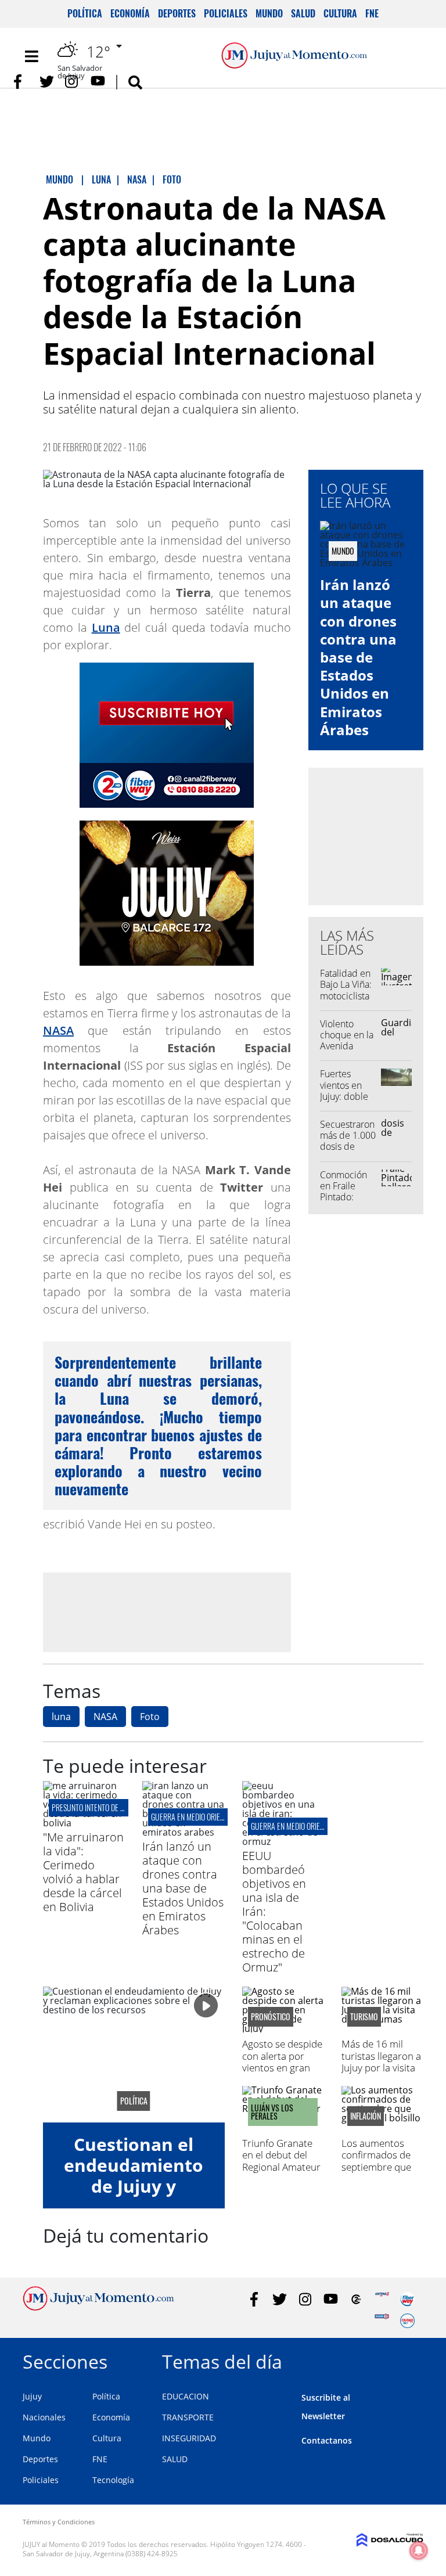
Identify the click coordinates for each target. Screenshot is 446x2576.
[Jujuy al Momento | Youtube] (98, 82)
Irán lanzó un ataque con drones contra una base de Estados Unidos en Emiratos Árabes (358, 657)
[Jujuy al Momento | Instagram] (72, 82)
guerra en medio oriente (191, 1817)
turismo (364, 2017)
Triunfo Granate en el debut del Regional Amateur (281, 2155)
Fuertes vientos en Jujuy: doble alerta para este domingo (348, 1096)
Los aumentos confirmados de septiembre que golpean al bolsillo (381, 2161)
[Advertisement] (167, 1611)
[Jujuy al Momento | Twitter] (47, 82)
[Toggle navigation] (31, 56)
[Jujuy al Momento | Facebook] (21, 82)
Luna (106, 627)
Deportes (177, 13)
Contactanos (327, 2440)
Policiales (226, 13)
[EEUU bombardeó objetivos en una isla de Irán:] (283, 1841)
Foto (150, 1717)
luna (61, 1717)
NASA (58, 1030)
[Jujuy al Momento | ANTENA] (382, 2299)
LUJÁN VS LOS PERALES (272, 2112)
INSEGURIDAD (189, 2438)
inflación (366, 2116)
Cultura (340, 13)
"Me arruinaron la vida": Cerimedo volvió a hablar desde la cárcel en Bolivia (83, 1872)
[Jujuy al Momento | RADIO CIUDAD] (407, 2321)
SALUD (175, 2459)
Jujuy (32, 2396)
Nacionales (44, 2417)
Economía (130, 13)
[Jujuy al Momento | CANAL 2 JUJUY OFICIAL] (356, 2299)
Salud (303, 13)
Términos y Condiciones (59, 2522)
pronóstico (271, 2017)
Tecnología (113, 2480)
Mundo (269, 13)
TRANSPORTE (188, 2417)
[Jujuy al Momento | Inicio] (410, 2360)
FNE (372, 13)
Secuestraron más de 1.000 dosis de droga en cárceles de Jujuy (348, 1152)
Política (85, 13)
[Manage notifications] (419, 2550)
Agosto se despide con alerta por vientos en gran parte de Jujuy (282, 2061)
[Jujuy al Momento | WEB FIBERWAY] (407, 2299)
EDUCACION (186, 2396)
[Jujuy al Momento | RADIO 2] (382, 2321)
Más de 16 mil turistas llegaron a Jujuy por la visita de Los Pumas (381, 2061)
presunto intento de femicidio (100, 1807)
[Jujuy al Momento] (98, 2307)
